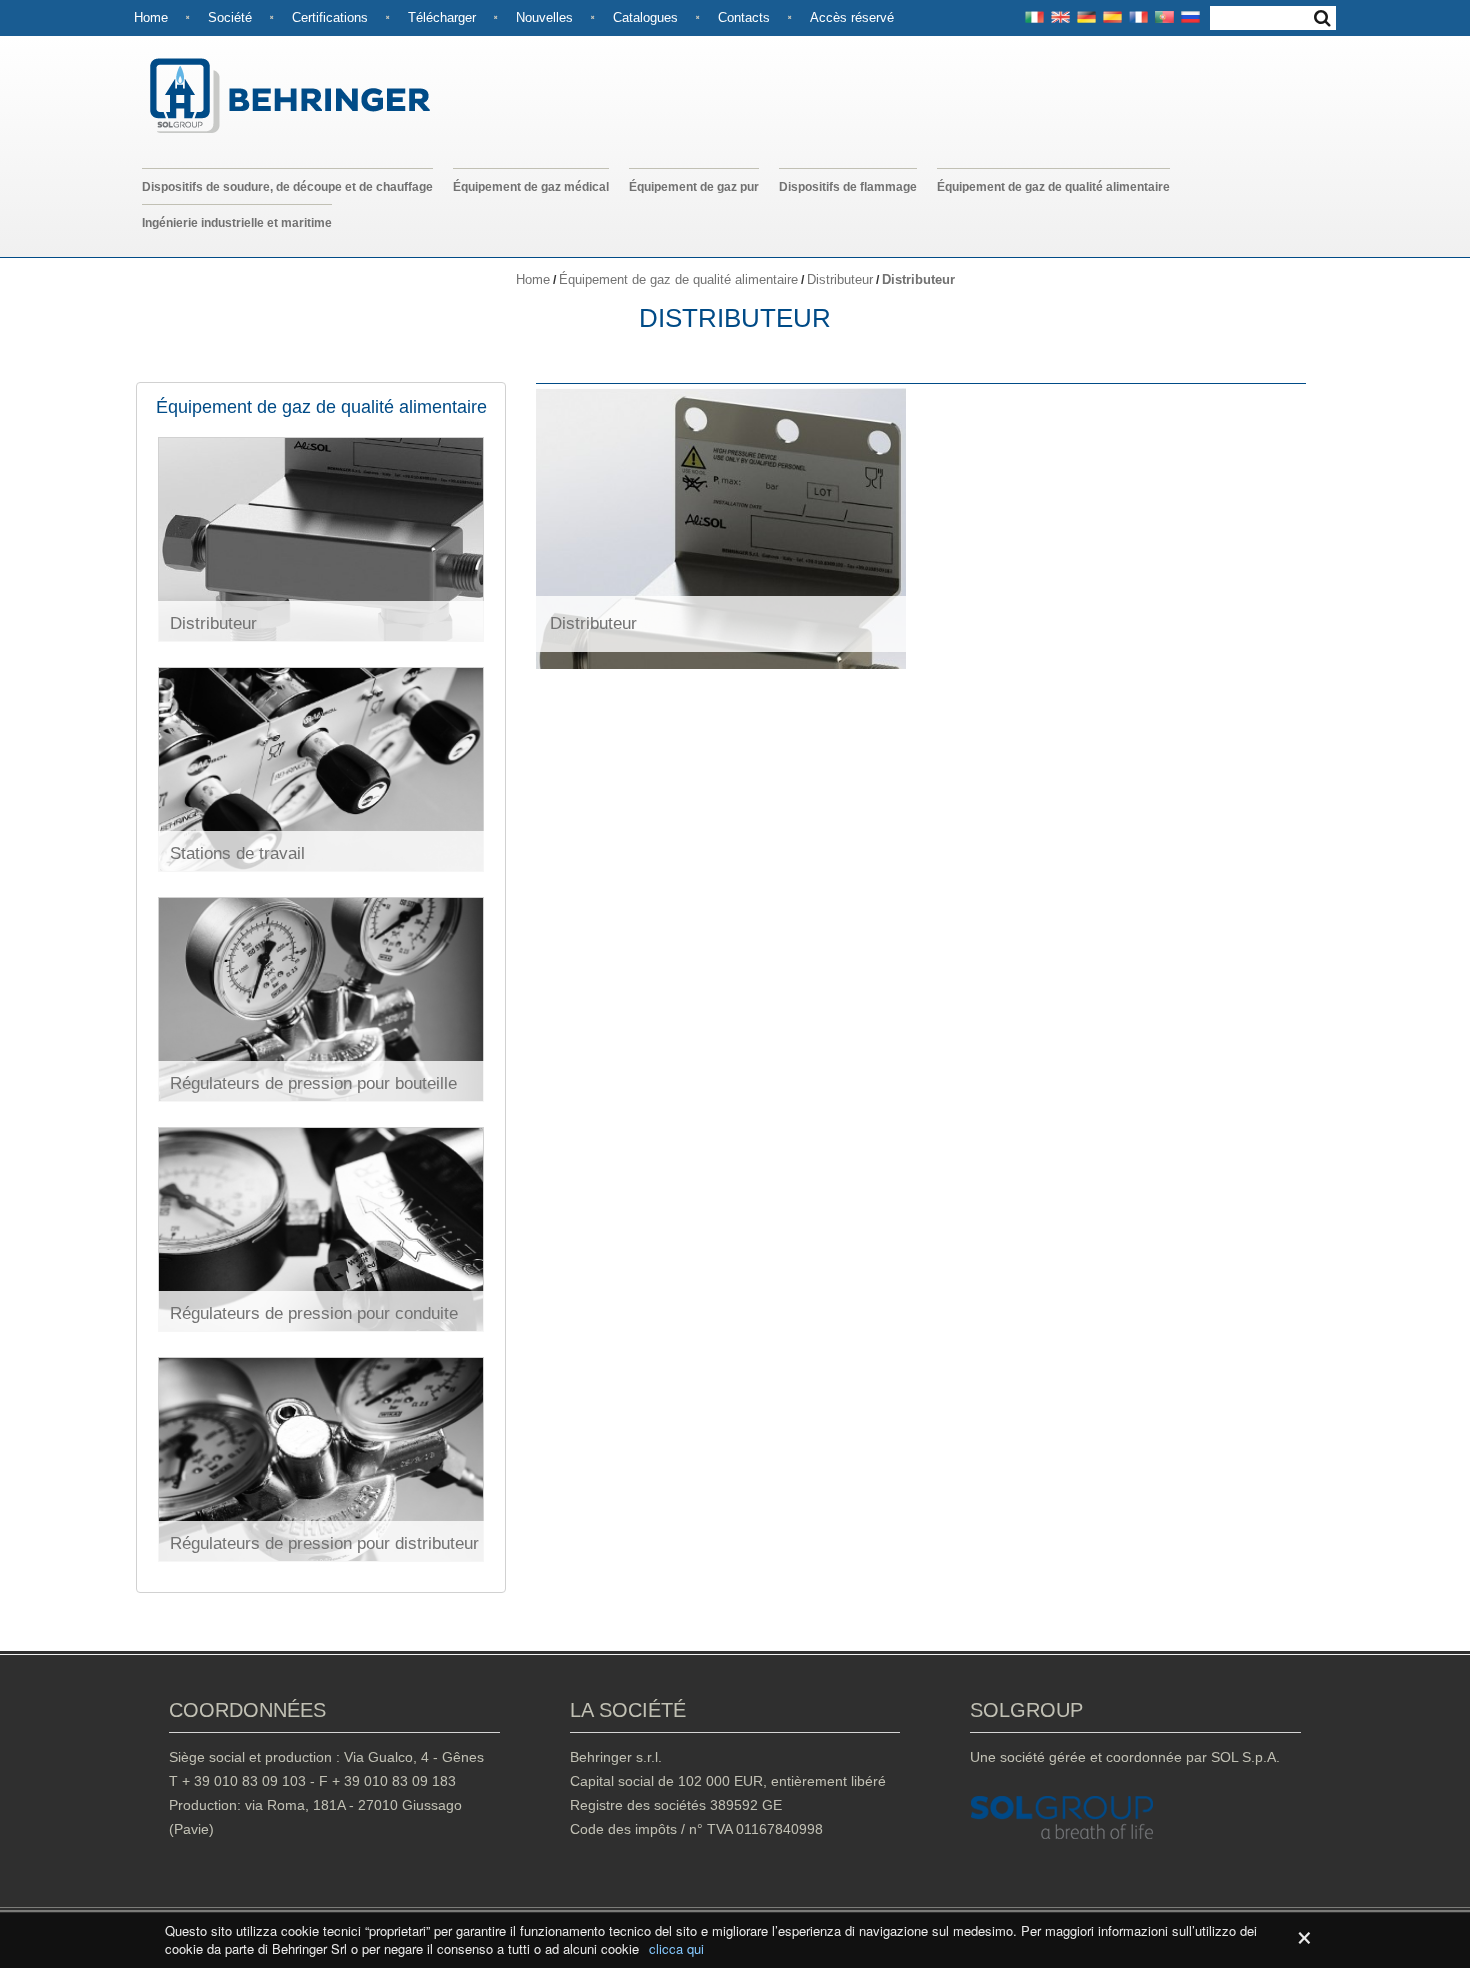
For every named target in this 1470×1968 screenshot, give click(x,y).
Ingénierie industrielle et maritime (237, 223)
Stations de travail (237, 853)
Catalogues (645, 17)
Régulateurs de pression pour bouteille (313, 1083)
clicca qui (676, 1949)
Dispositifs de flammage (848, 187)
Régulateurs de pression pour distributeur (324, 1543)
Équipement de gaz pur (694, 187)
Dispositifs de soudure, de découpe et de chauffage (287, 187)
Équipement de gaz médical (531, 187)
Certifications (330, 17)
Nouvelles (544, 17)
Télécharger (442, 17)
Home (151, 17)
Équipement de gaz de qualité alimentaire (1053, 187)
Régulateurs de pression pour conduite (314, 1313)
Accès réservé (852, 17)
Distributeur (840, 279)
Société (230, 17)
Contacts (744, 17)
